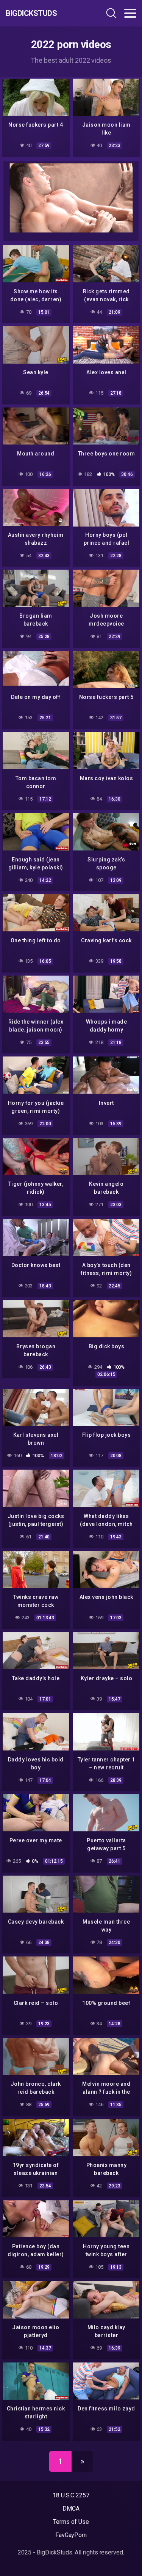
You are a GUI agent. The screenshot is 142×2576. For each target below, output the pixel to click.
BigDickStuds (31, 13)
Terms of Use (71, 2522)
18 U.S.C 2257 (71, 2495)
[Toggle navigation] (130, 13)
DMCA (71, 2509)
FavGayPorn (71, 2535)
